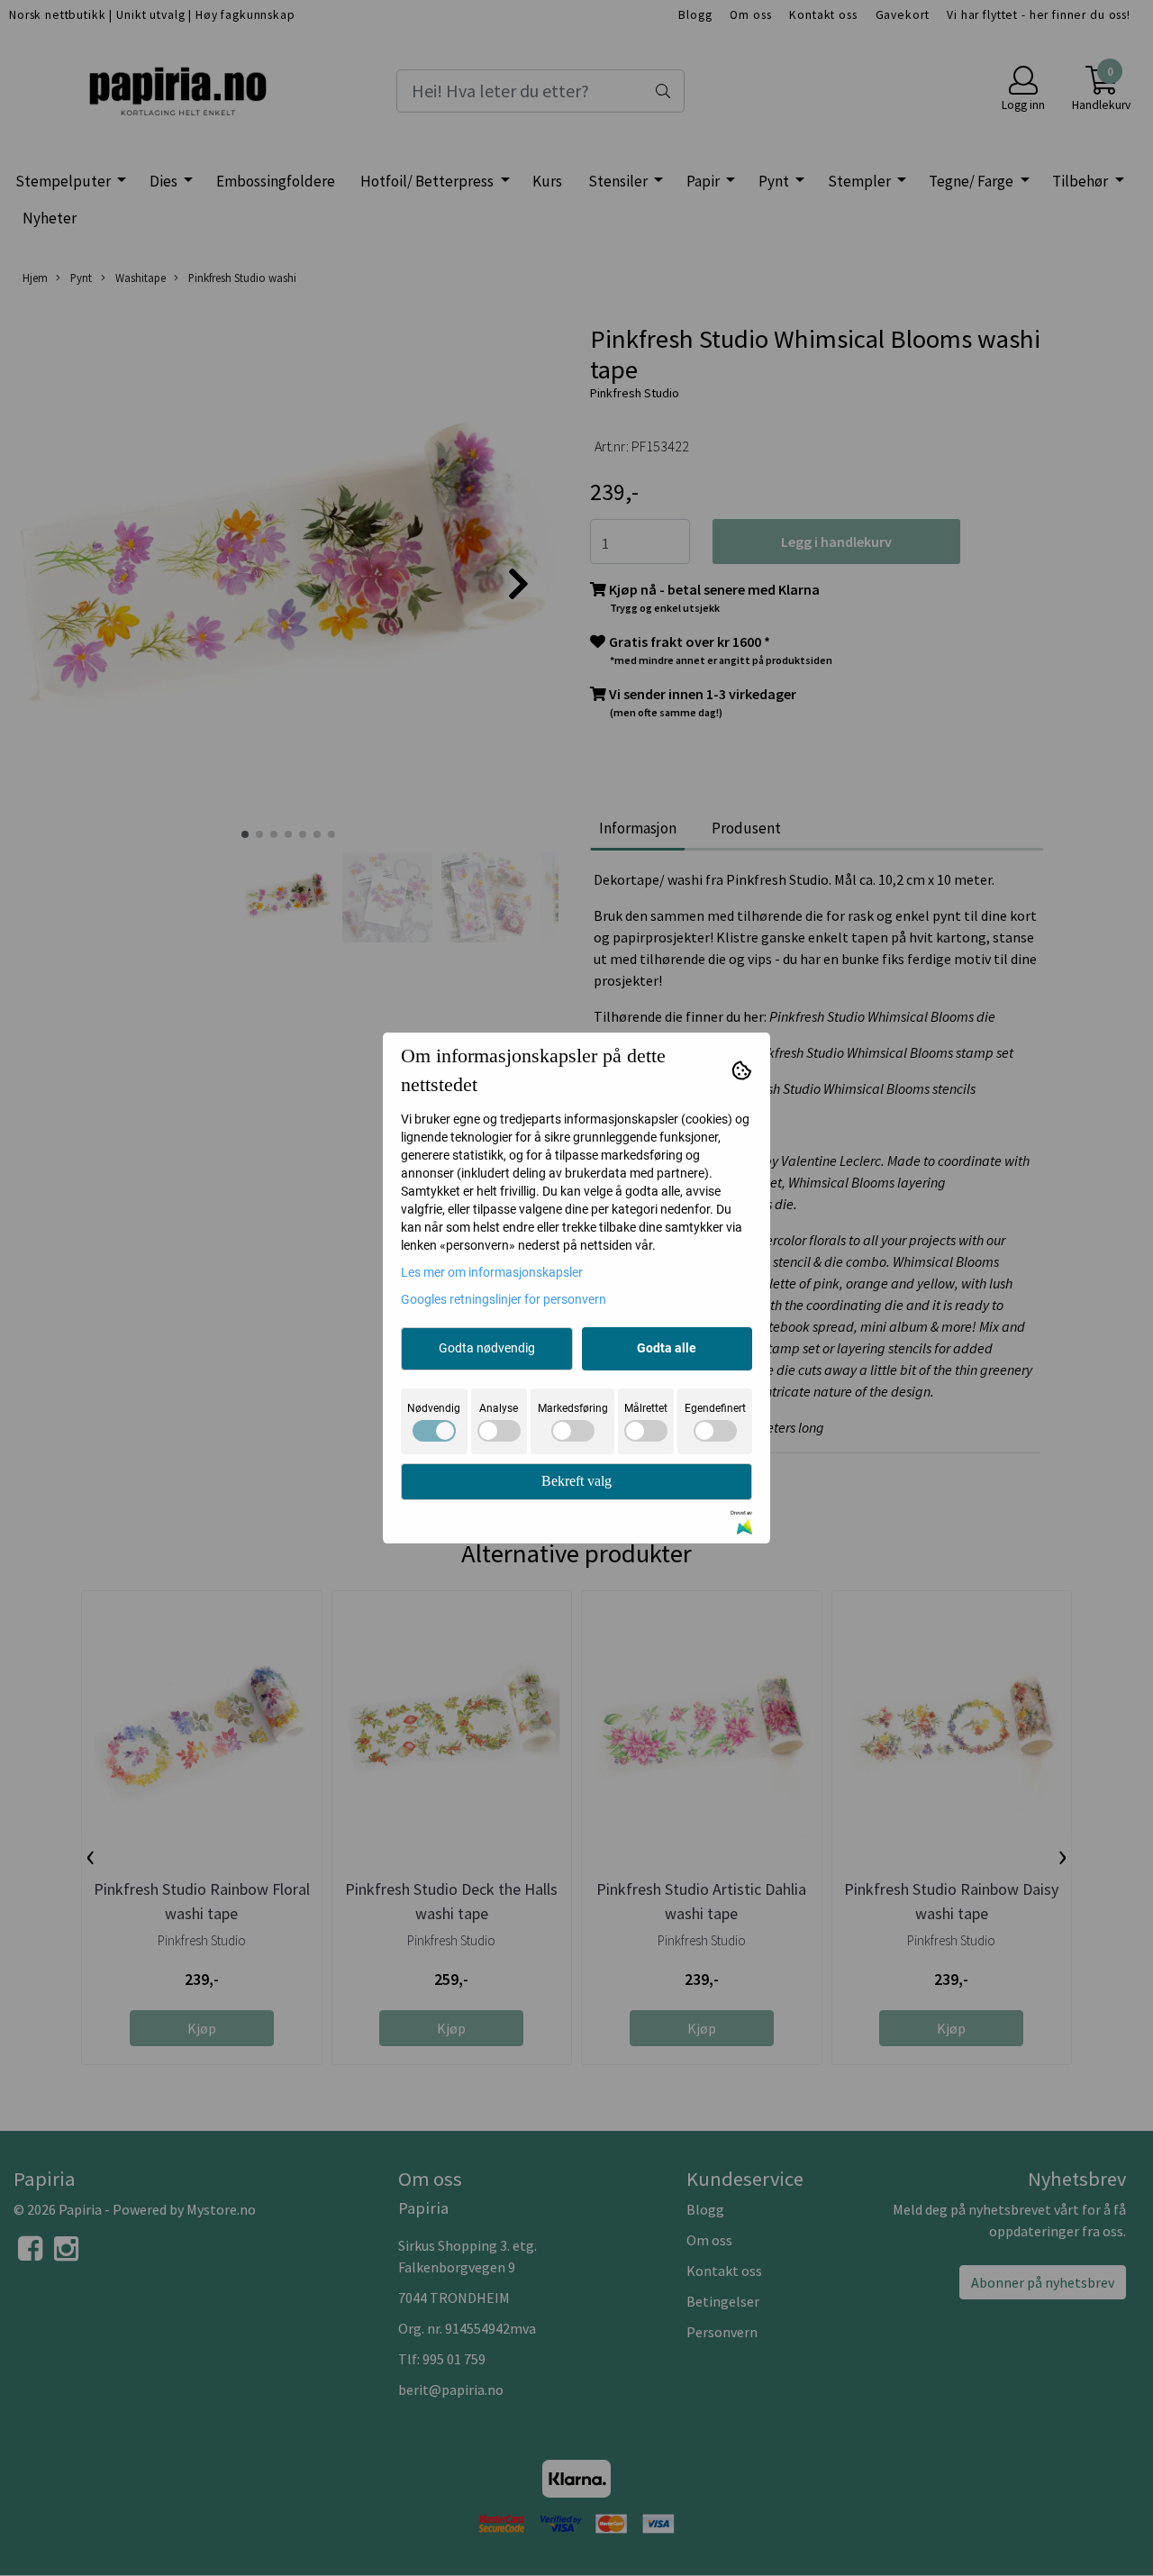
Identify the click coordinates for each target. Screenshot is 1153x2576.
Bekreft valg (576, 1481)
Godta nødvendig (487, 1348)
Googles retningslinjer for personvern (504, 1299)
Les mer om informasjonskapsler (492, 1272)
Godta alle (667, 1348)
